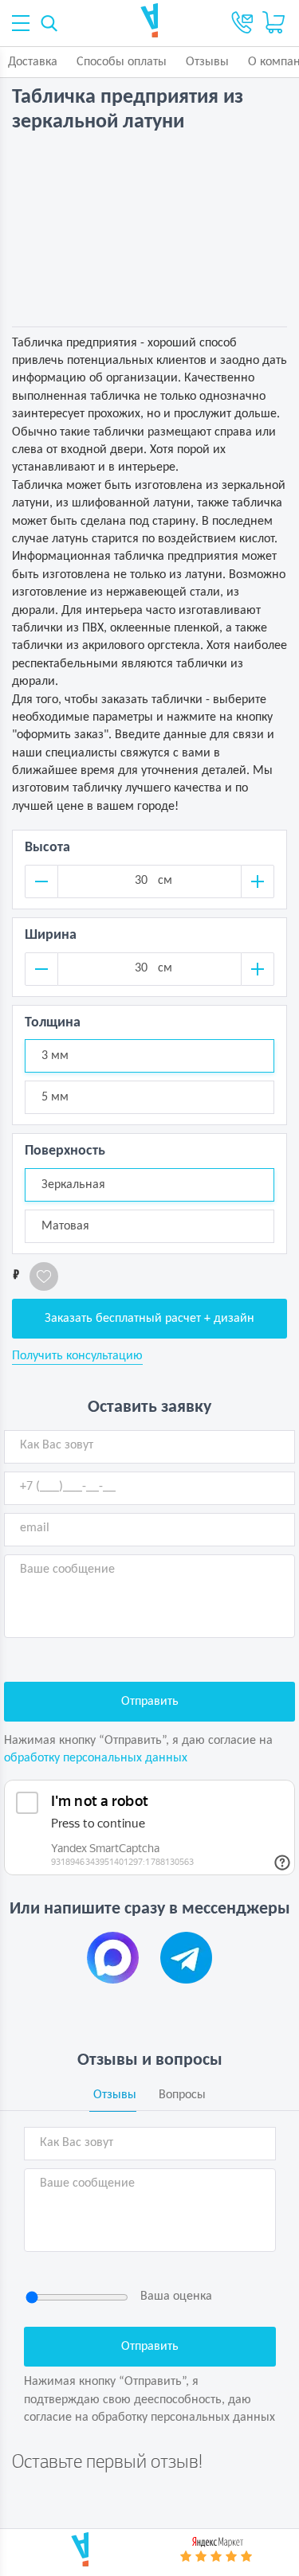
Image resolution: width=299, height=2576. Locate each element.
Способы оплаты (122, 62)
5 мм (55, 1097)
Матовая (65, 1226)
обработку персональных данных (96, 1758)
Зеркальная (73, 1185)
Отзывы (207, 62)
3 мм (55, 1056)
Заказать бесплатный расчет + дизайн (149, 1319)
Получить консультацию (77, 1356)
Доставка (33, 62)
